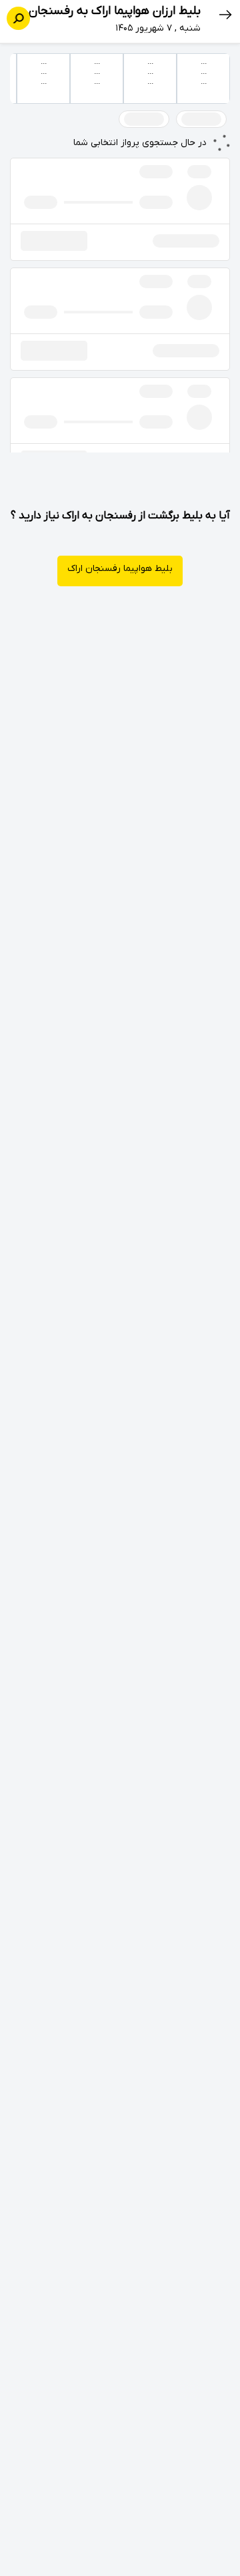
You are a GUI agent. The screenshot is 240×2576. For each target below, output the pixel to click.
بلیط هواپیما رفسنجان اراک (120, 569)
